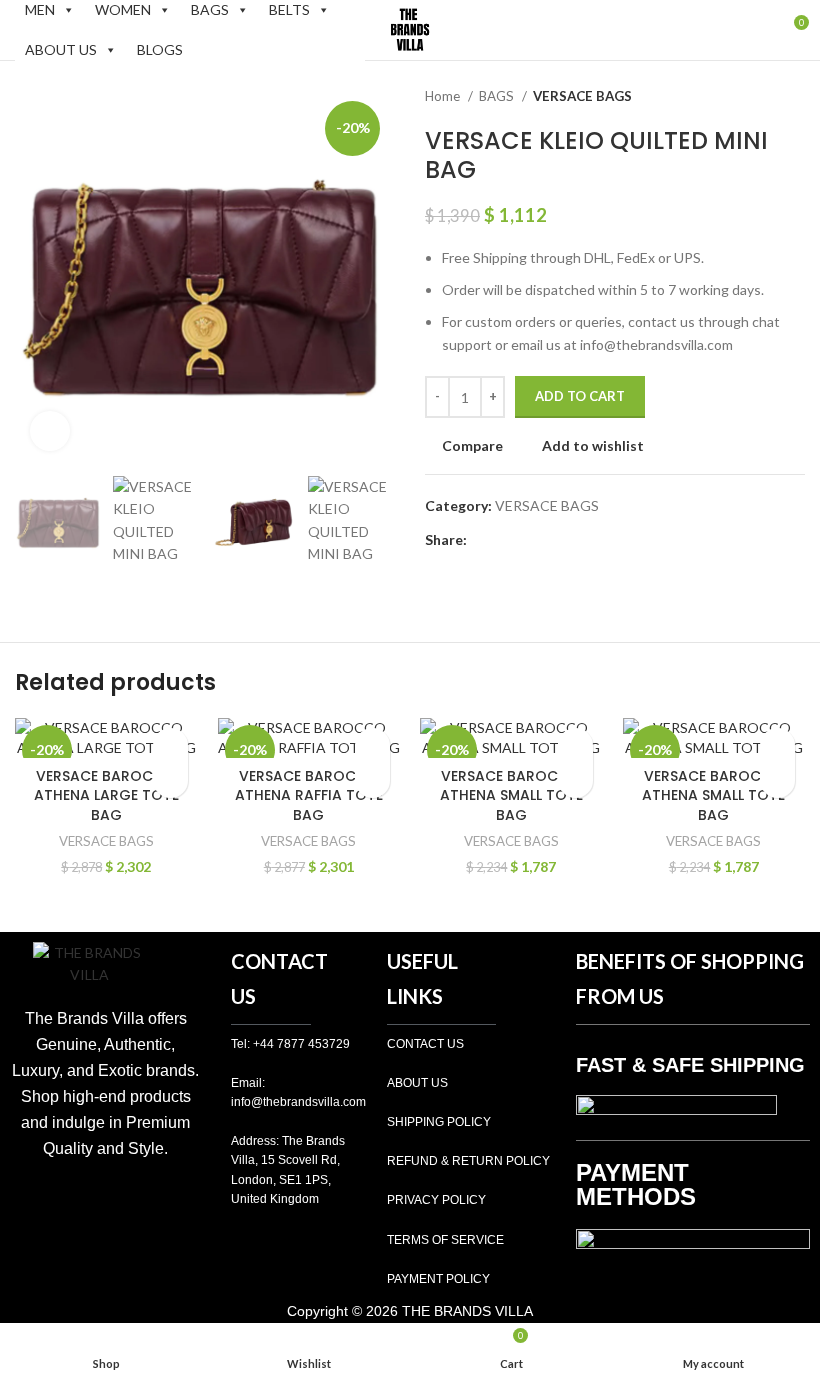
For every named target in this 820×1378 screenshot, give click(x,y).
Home (444, 96)
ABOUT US (61, 49)
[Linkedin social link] (552, 540)
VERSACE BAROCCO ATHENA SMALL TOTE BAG (511, 795)
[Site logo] (410, 28)
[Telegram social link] (575, 540)
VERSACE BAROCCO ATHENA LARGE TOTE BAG (106, 795)
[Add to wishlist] (170, 745)
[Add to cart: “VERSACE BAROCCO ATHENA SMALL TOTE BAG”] (575, 780)
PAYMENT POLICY (438, 1279)
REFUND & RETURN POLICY (468, 1161)
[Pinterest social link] (529, 540)
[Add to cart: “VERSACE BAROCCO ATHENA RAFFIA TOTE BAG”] (372, 780)
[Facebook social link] (483, 540)
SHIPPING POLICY (439, 1122)
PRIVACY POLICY (436, 1200)
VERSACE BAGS (582, 96)
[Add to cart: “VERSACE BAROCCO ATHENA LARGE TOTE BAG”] (170, 780)
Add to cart (580, 396)
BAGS (498, 96)
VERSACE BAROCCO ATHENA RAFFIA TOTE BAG (309, 795)
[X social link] (506, 540)
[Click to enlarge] (50, 431)
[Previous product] (755, 97)
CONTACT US (425, 1044)
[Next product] (795, 97)
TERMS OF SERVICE (445, 1240)
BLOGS (160, 49)
